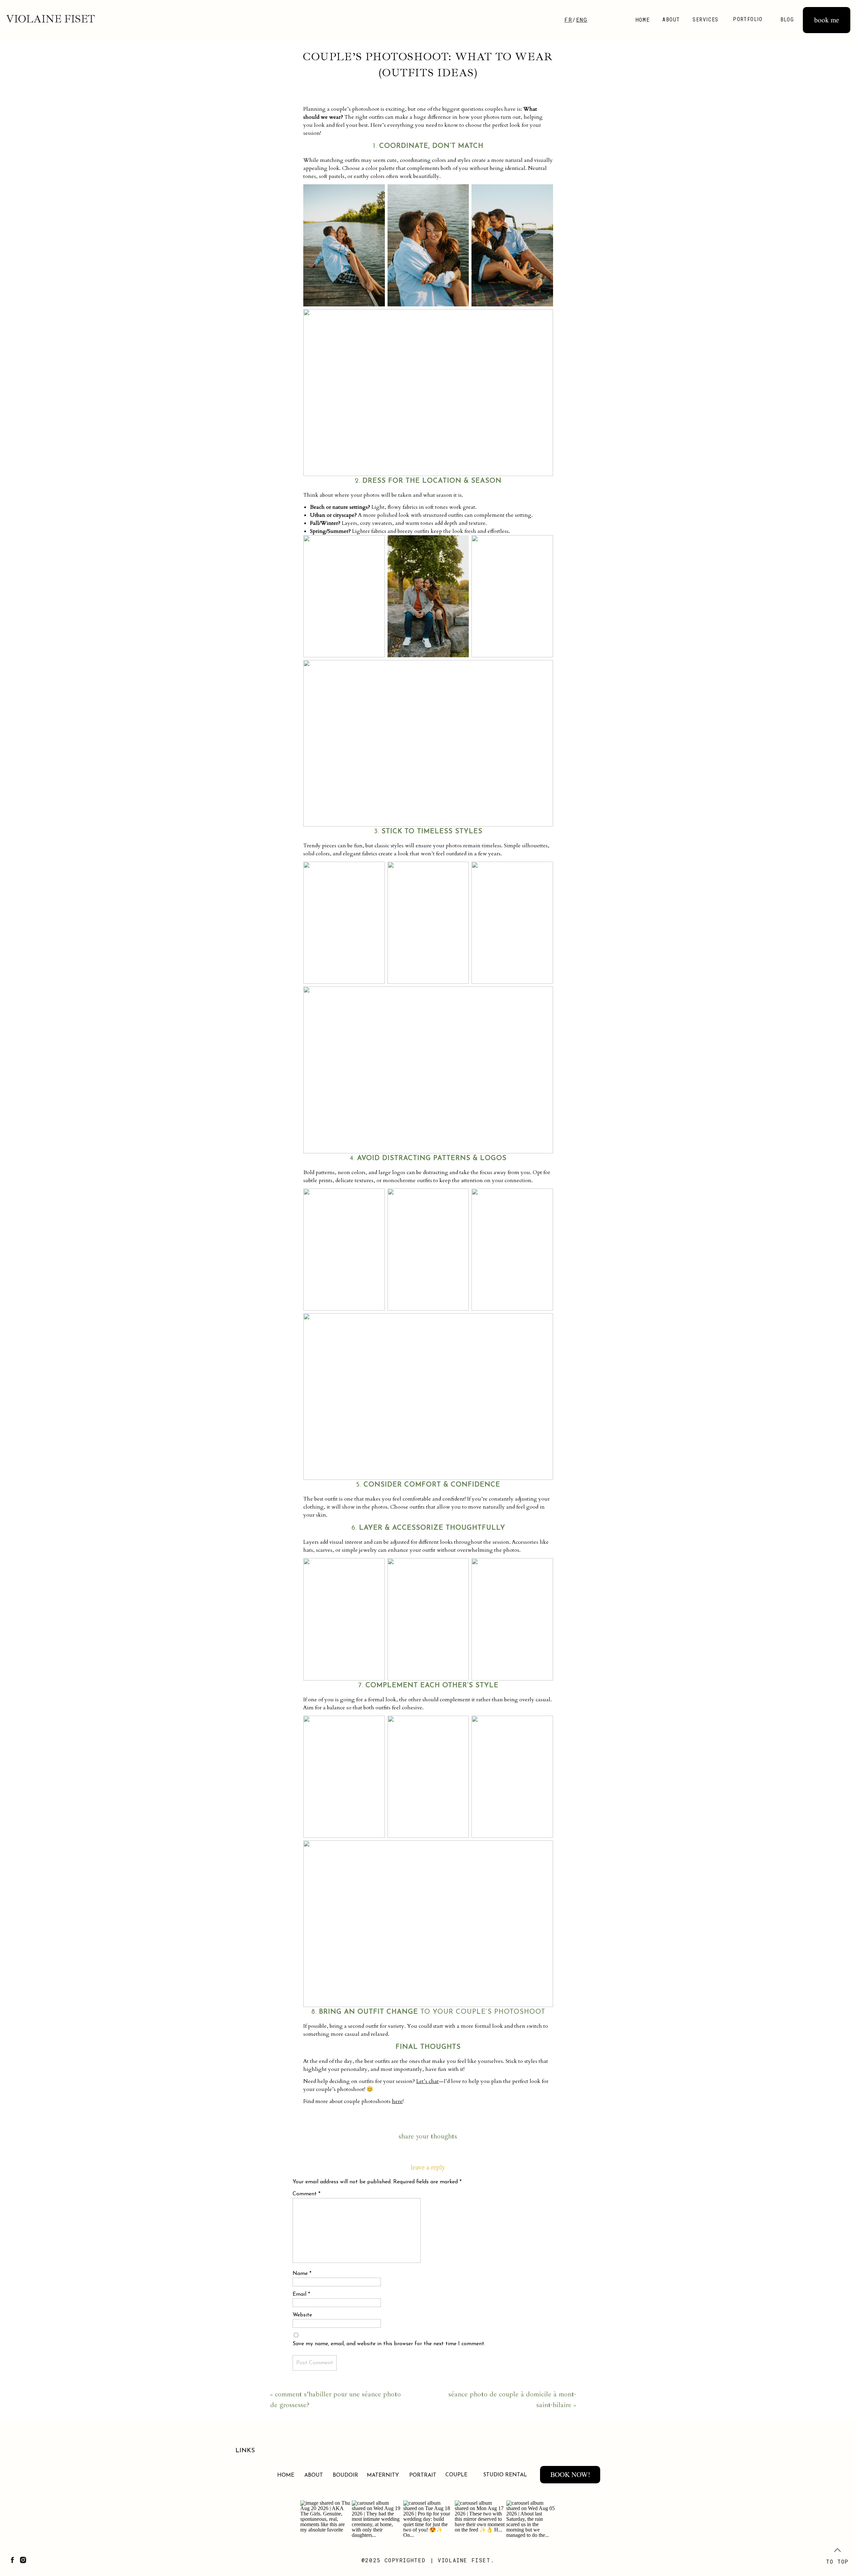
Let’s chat (427, 2081)
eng (582, 20)
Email (301, 2294)
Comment (306, 2194)
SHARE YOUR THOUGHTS (428, 2136)
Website (302, 2315)
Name (302, 2274)
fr (568, 20)
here (397, 2101)
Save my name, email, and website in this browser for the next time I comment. (389, 2344)
